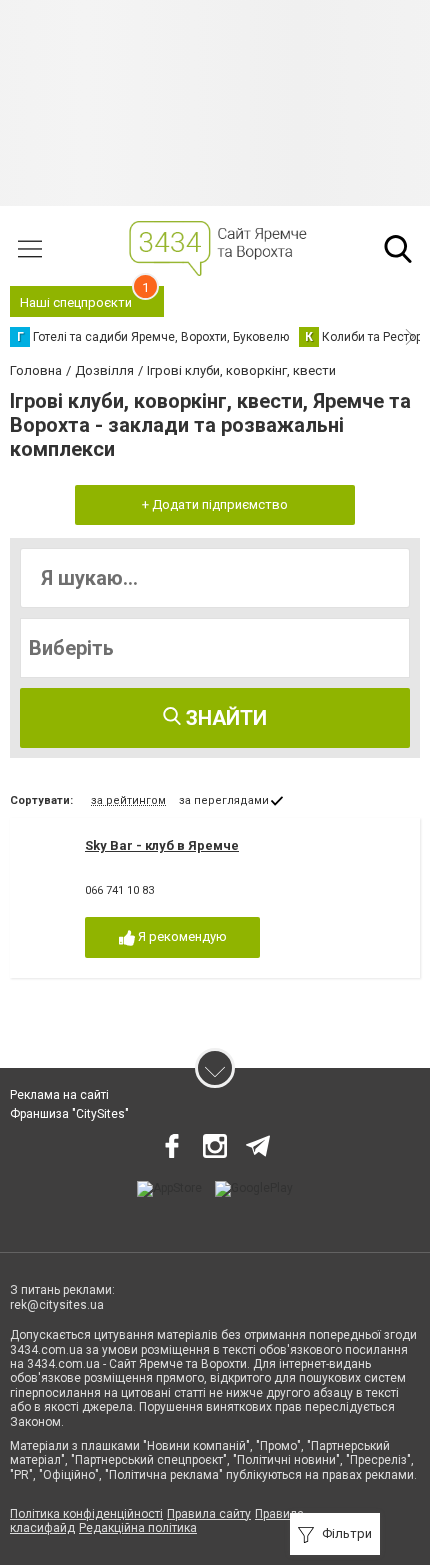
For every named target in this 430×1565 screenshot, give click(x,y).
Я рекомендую (181, 936)
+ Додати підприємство (215, 504)
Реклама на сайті (59, 1095)
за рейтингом (128, 800)
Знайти (224, 718)
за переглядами (224, 800)
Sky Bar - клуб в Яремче (162, 845)
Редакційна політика (138, 1528)
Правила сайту (209, 1514)
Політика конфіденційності (86, 1514)
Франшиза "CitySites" (69, 1114)
